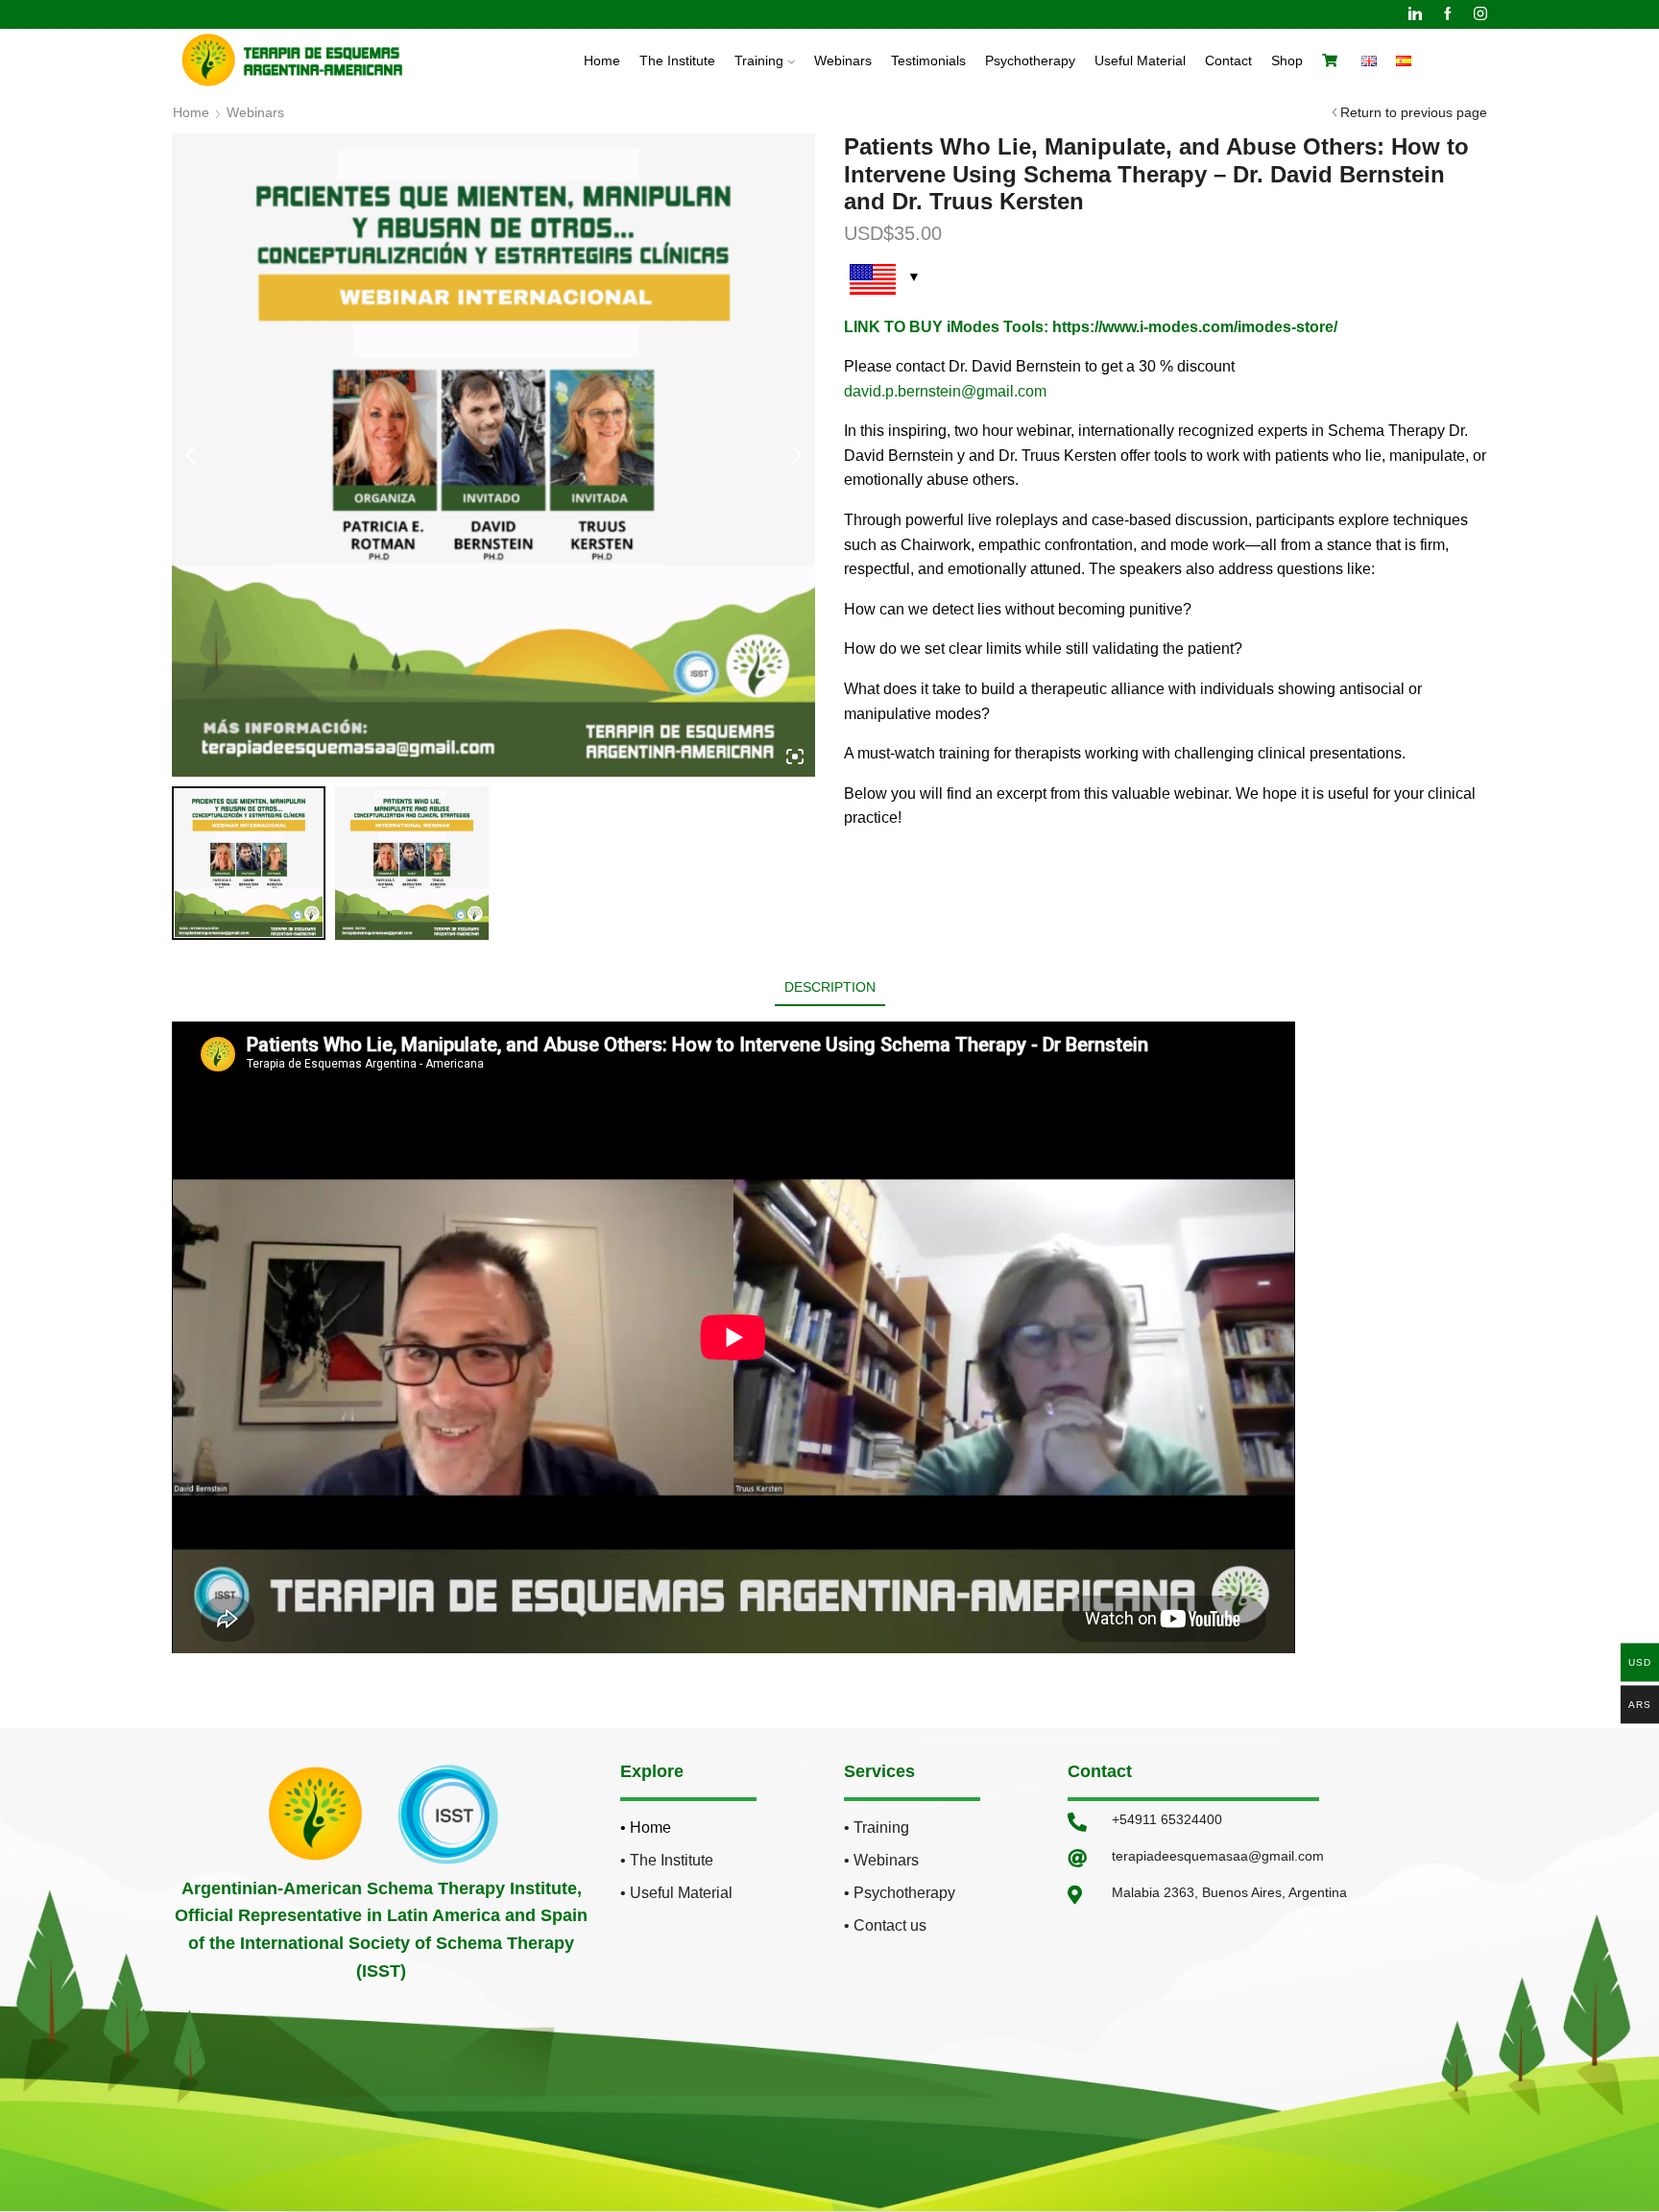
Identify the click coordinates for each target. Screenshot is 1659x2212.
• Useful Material (676, 1893)
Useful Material (1140, 60)
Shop (1287, 60)
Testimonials (928, 60)
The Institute (677, 60)
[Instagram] (1480, 14)
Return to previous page (1414, 112)
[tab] (830, 987)
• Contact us (885, 1925)
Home (602, 60)
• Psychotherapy (900, 1893)
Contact (1228, 60)
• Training (877, 1827)
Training (759, 60)
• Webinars (881, 1860)
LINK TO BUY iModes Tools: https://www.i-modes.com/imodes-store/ (1091, 327)
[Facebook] (1448, 14)
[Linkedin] (1415, 14)
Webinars (843, 60)
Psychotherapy (1030, 60)
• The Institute (667, 1860)
